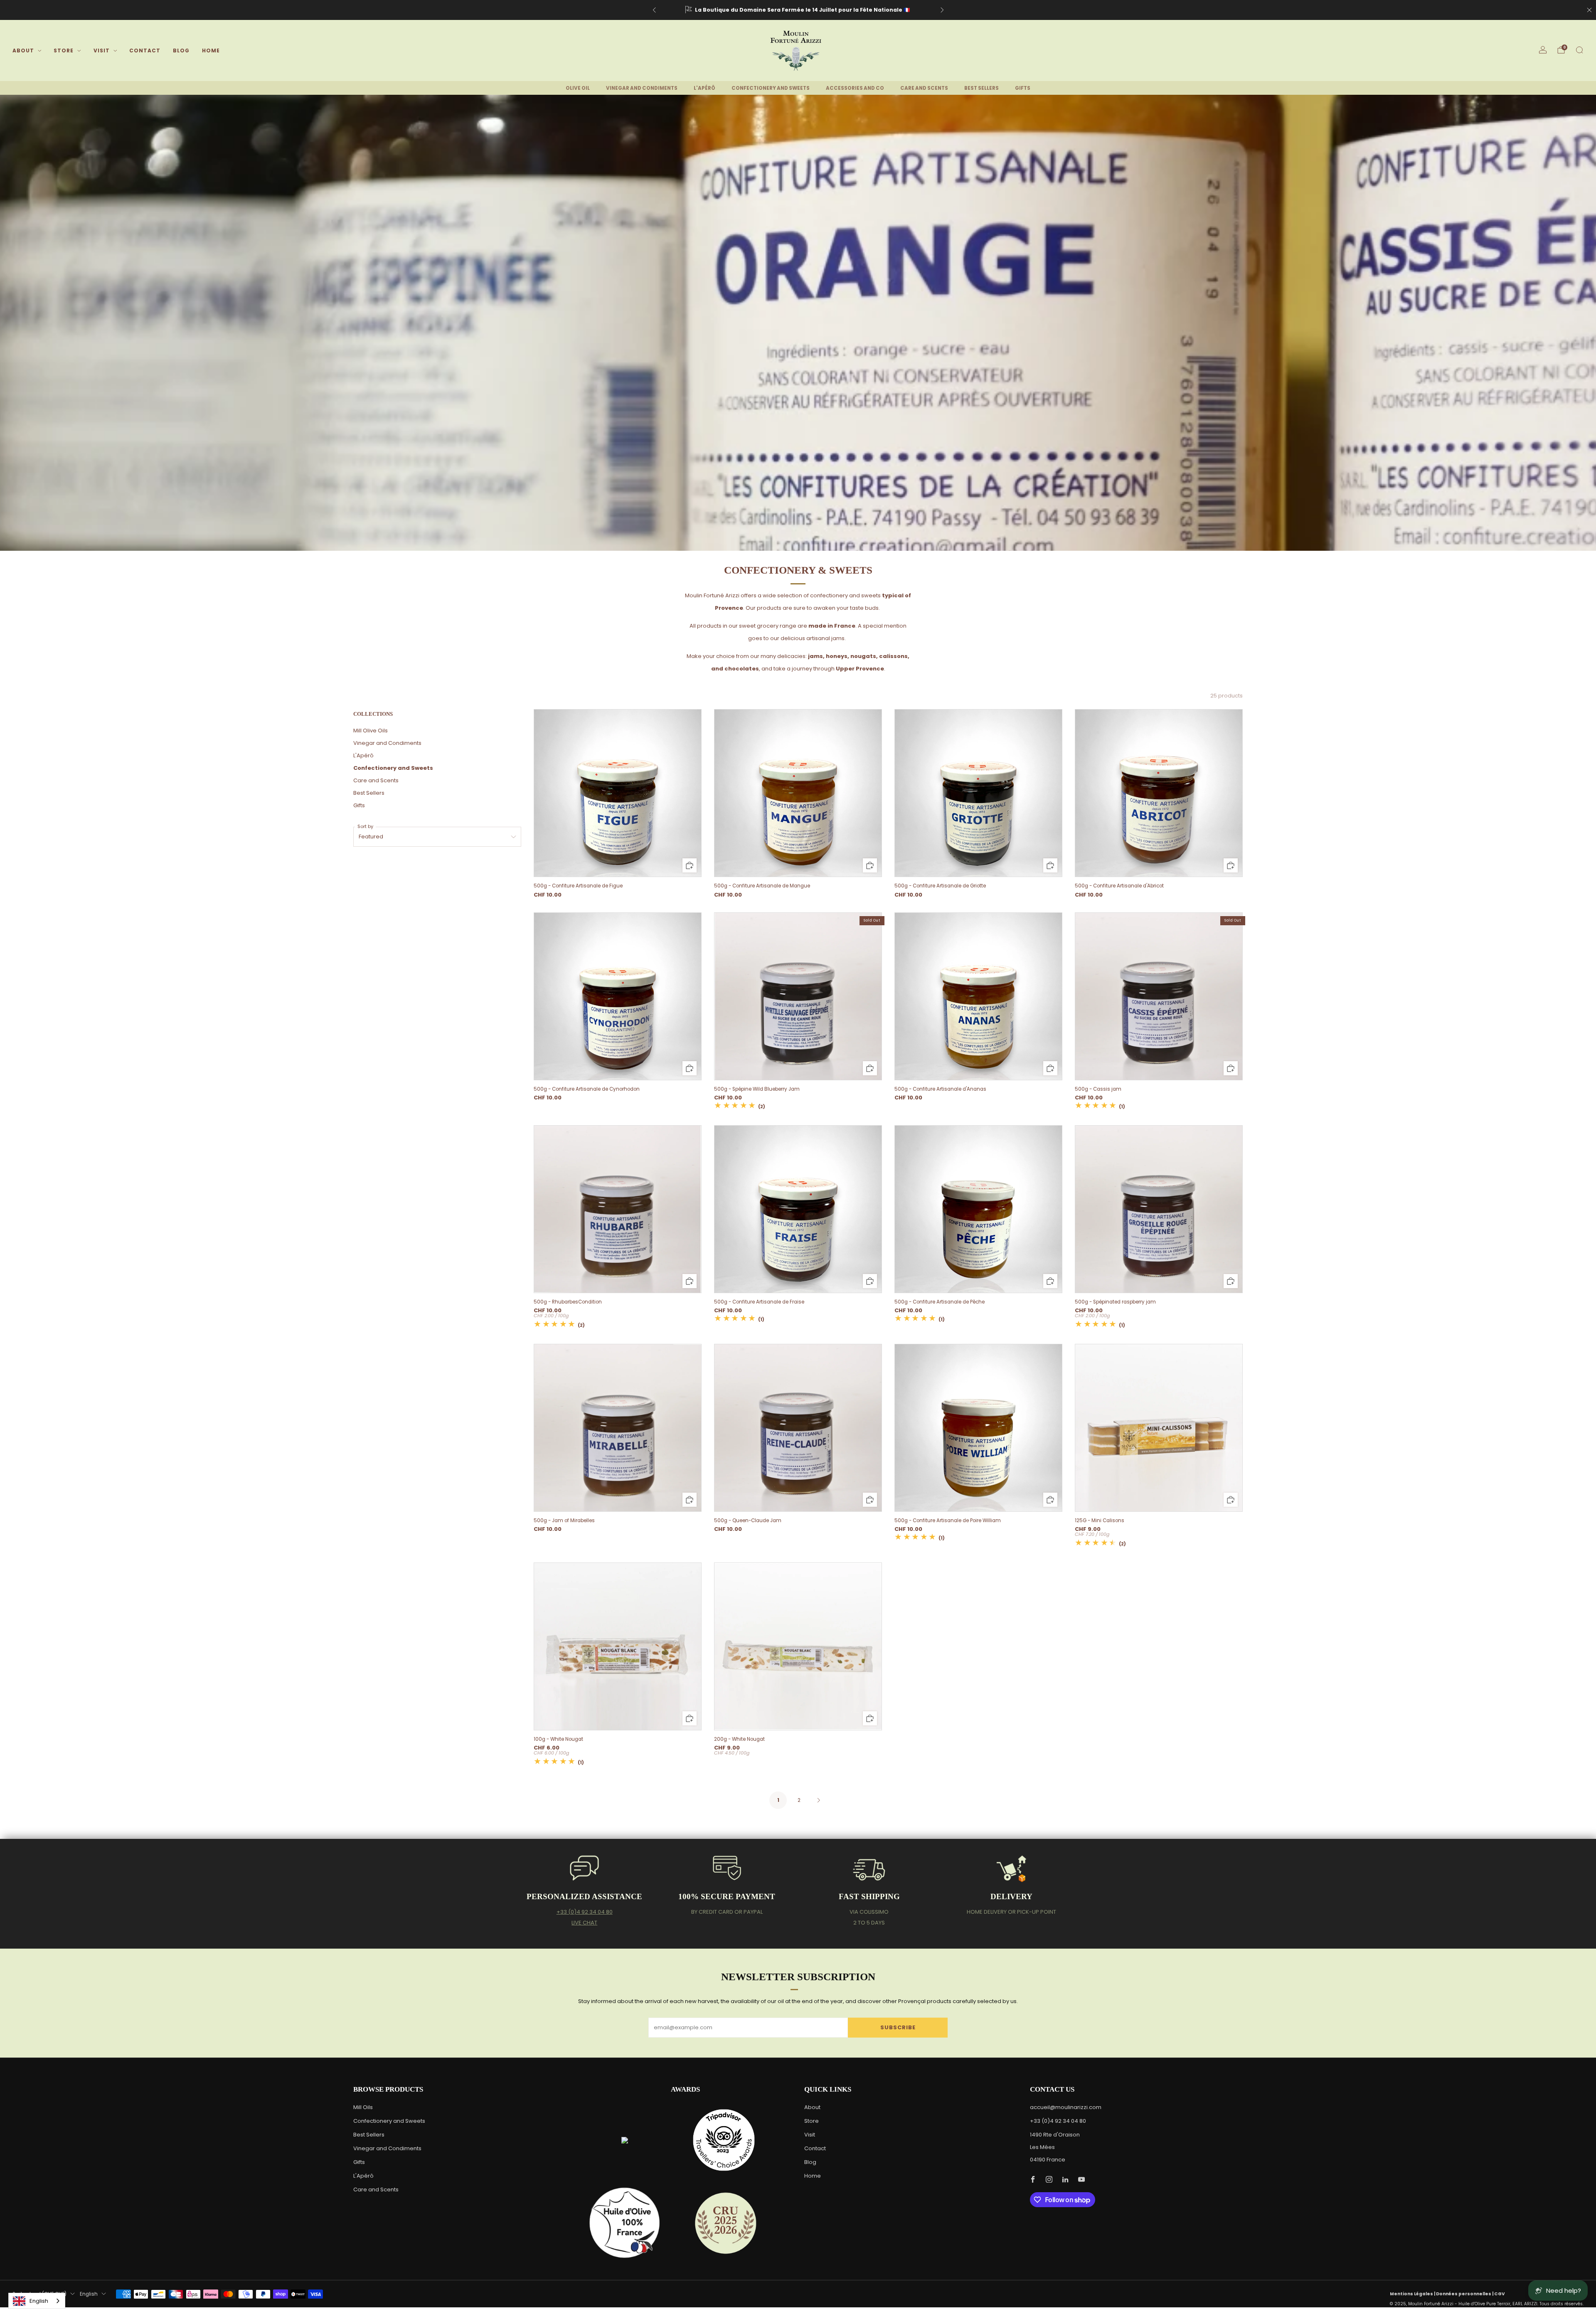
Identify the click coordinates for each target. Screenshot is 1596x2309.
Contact (145, 51)
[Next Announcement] (942, 10)
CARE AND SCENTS (924, 88)
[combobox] (37, 2301)
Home (211, 51)
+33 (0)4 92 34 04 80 (585, 1912)
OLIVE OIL (578, 88)
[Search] (1579, 50)
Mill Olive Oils (371, 731)
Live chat (584, 1923)
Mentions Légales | (1413, 2294)
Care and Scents (376, 780)
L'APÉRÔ (704, 88)
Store (64, 51)
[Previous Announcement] (654, 10)
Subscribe (898, 2027)
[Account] (1543, 50)
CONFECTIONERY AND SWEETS (771, 88)
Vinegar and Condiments (387, 743)
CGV (1500, 2294)
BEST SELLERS (981, 88)
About (23, 51)
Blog (181, 51)
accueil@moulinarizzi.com (1066, 2107)
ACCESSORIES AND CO (855, 88)
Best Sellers (369, 793)
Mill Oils (363, 2107)
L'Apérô (363, 755)
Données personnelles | (1465, 2294)
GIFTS (1023, 88)
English (89, 2294)
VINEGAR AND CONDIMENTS (642, 88)
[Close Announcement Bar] (1589, 10)
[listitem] (798, 10)
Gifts (359, 805)
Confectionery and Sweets (393, 768)
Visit (102, 51)
